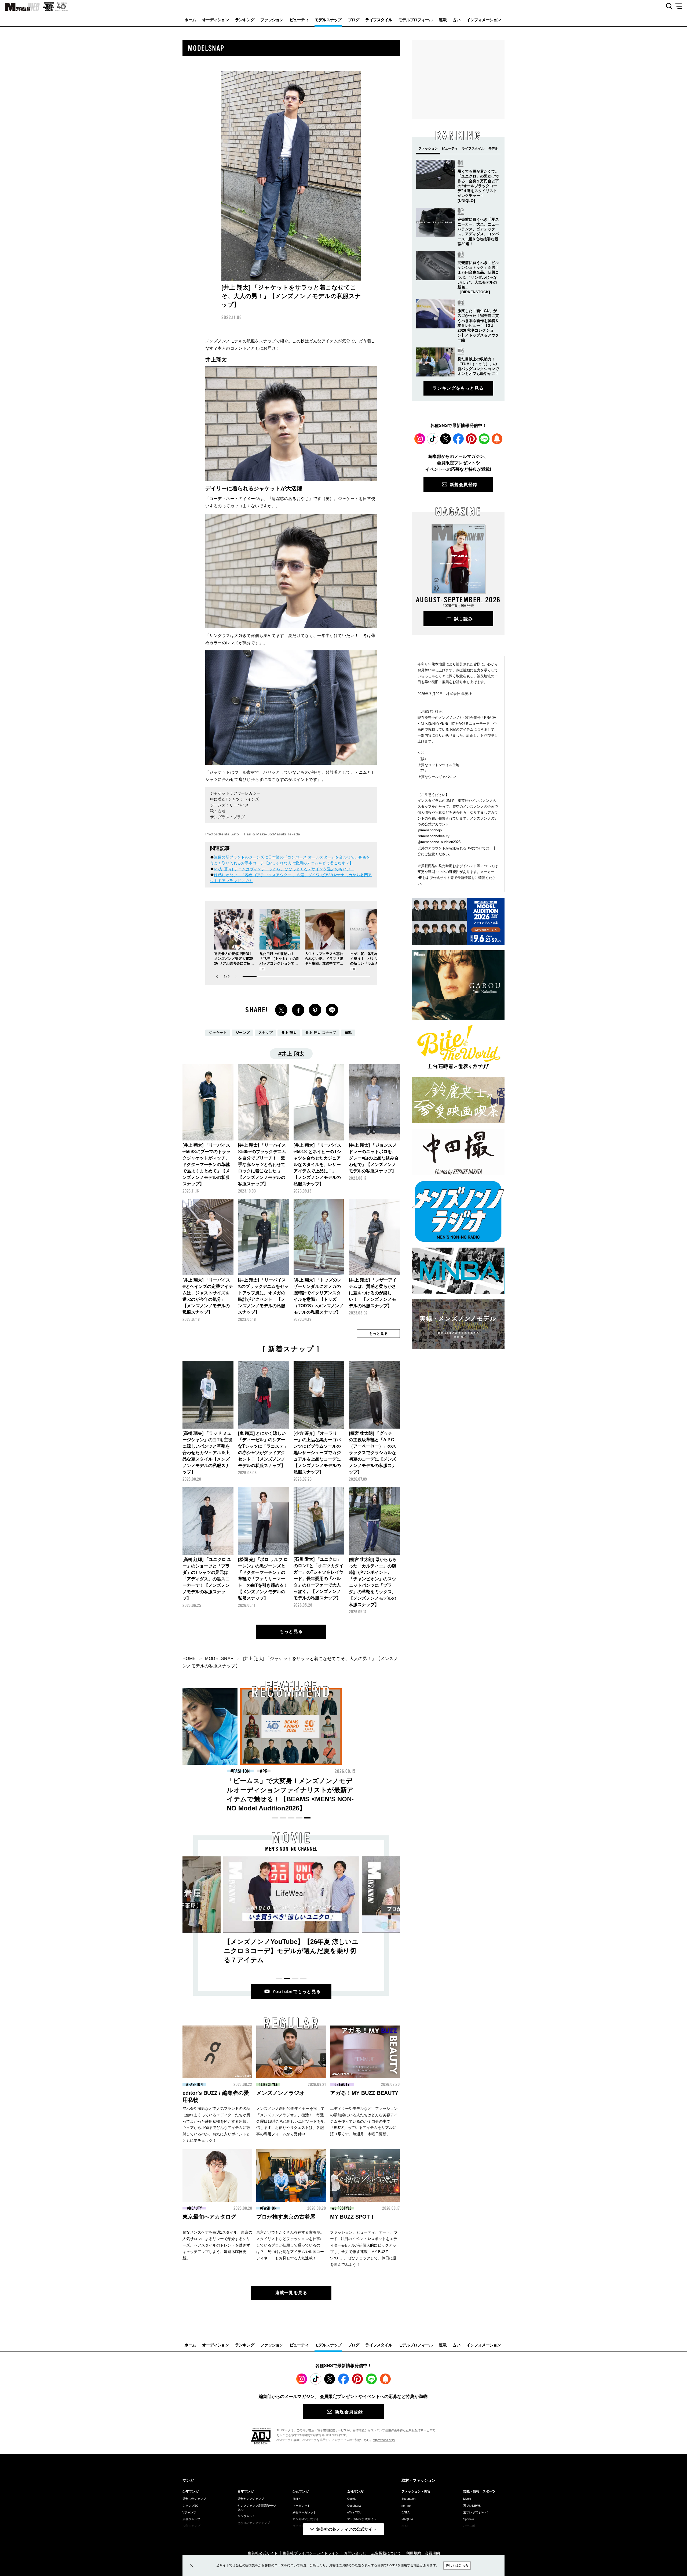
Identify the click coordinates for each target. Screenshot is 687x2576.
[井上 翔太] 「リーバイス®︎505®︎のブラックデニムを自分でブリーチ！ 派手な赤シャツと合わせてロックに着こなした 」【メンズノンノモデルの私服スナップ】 (262, 1164)
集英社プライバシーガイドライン (311, 2553)
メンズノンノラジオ (280, 2093)
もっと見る (291, 1631)
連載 (443, 20)
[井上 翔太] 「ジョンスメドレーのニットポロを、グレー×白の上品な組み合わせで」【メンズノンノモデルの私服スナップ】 (374, 1158)
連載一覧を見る (291, 2293)
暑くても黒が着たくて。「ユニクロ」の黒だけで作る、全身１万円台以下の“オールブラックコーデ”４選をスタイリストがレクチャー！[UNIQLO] (478, 186)
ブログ (354, 20)
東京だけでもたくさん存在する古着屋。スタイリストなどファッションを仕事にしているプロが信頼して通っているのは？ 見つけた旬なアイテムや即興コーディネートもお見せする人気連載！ (290, 2245)
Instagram (420, 439)
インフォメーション (484, 20)
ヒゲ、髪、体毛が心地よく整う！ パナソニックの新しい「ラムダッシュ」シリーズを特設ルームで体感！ (369, 963)
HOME (189, 1659)
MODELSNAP (219, 1659)
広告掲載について (386, 2553)
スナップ (266, 1033)
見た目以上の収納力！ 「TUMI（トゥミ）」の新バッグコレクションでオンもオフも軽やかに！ (395, 1790)
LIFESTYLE (269, 2085)
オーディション (215, 20)
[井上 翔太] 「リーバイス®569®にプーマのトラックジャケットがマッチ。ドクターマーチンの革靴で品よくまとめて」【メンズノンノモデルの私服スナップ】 (207, 1164)
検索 (667, 6)
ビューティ (299, 20)
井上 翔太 (289, 1033)
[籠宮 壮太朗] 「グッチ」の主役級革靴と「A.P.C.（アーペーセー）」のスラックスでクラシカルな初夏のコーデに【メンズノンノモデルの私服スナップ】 (373, 1453)
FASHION (346, 1771)
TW (281, 1010)
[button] (236, 977)
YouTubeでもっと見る (297, 1992)
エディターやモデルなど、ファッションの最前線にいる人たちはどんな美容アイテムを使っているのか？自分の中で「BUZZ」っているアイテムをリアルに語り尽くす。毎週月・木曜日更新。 (364, 2121)
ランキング (245, 20)
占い (457, 20)
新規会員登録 (464, 485)
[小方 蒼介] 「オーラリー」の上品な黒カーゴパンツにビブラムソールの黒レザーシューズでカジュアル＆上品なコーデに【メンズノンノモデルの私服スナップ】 (317, 1453)
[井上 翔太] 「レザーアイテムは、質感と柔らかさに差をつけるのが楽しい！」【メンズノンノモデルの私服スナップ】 (373, 1293)
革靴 (348, 1033)
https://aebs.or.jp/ (384, 2440)
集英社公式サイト (263, 2553)
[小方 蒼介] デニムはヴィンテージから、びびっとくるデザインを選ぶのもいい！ (284, 869)
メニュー (680, 6)
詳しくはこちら (457, 2566)
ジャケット (218, 1033)
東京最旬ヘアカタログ (209, 2217)
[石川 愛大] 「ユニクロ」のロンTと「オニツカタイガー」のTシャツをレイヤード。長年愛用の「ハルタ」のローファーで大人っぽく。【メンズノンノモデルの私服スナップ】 (319, 1579)
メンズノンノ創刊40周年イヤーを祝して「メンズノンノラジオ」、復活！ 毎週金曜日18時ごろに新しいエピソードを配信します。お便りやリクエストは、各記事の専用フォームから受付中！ (290, 2121)
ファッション (272, 20)
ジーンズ (243, 1033)
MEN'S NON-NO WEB (20, 7)
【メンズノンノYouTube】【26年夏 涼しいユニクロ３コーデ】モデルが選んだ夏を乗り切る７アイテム (291, 1951)
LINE (332, 1010)
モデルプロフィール (415, 20)
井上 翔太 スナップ (321, 1033)
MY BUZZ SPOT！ (353, 2217)
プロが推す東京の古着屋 (286, 2217)
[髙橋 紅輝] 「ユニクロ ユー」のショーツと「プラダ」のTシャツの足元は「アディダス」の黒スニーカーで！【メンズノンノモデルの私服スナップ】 (207, 1579)
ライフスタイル (379, 20)
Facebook (458, 439)
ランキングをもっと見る (458, 388)
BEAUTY (241, 1771)
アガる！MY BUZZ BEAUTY (364, 2093)
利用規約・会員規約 (423, 2553)
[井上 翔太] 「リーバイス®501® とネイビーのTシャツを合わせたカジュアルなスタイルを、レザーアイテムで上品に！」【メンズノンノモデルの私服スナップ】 (317, 1164)
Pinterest (471, 439)
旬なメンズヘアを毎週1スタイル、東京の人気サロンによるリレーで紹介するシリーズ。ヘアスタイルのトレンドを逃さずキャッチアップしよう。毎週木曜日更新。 (217, 2245)
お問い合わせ (355, 2553)
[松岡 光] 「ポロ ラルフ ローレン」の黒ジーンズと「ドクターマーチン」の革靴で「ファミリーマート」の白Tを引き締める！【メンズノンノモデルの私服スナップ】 (263, 1579)
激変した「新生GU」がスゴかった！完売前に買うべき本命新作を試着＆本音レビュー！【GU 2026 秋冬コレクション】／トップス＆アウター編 (478, 325)
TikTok (433, 439)
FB (298, 1010)
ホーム (190, 20)
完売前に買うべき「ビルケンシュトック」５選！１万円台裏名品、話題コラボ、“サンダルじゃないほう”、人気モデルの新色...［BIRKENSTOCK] (478, 277)
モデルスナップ (328, 20)
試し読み (464, 619)
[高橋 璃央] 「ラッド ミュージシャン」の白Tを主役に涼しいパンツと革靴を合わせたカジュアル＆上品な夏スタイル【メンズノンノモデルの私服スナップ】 (207, 1453)
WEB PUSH (497, 439)
